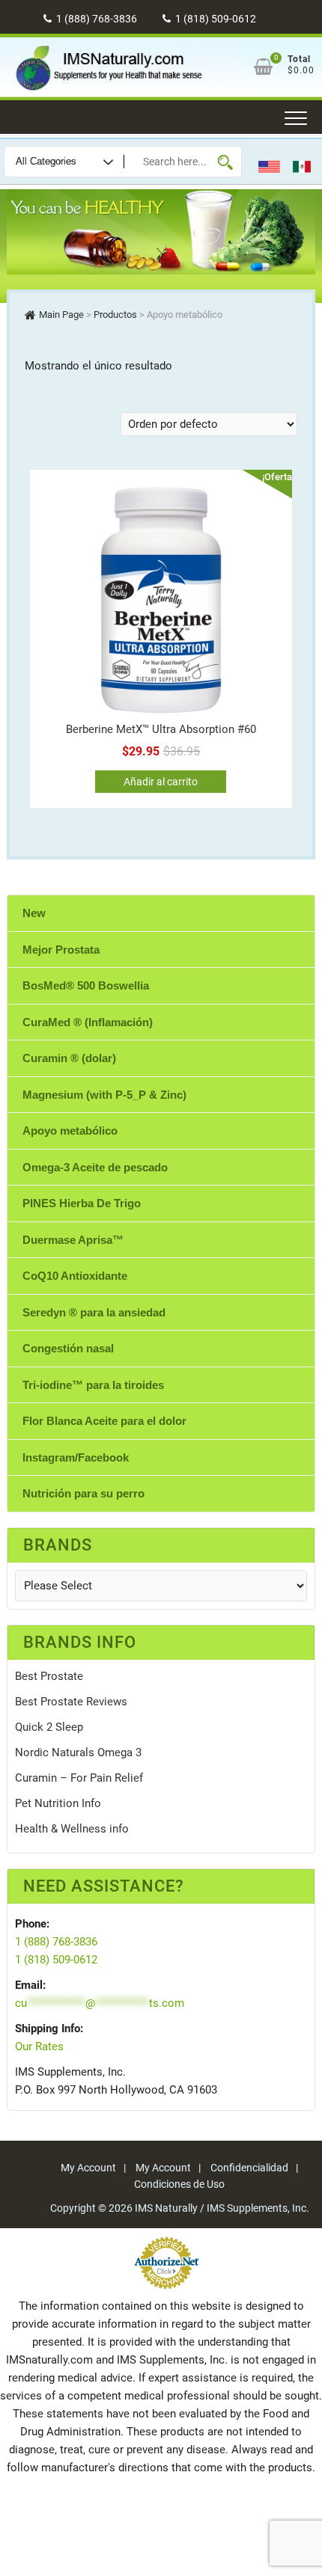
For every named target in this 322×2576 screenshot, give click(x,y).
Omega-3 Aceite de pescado (95, 1167)
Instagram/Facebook (76, 1457)
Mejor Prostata (61, 950)
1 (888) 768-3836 (95, 19)
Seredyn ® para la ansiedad (94, 1312)
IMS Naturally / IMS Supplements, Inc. (222, 2208)
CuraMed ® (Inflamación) (88, 1022)
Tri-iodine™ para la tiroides (93, 1385)
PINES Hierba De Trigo (82, 1203)
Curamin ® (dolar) (69, 1058)
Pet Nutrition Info (58, 1803)
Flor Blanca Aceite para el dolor (104, 1421)
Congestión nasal (68, 1348)
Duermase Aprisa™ (73, 1240)
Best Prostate (49, 1676)
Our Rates (39, 2046)
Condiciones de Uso (179, 2184)
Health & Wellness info (72, 1829)
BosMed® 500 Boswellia (86, 985)
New (34, 913)
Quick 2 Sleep (49, 1727)
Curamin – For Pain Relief (79, 1778)
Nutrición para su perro (83, 1493)
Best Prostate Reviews (71, 1702)
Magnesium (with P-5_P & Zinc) (104, 1095)
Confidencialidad (249, 2168)
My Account (88, 2168)
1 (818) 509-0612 (215, 19)
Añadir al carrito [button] (161, 782)
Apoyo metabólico (70, 1131)
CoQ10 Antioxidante (75, 1276)
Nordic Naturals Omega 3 (78, 1752)
